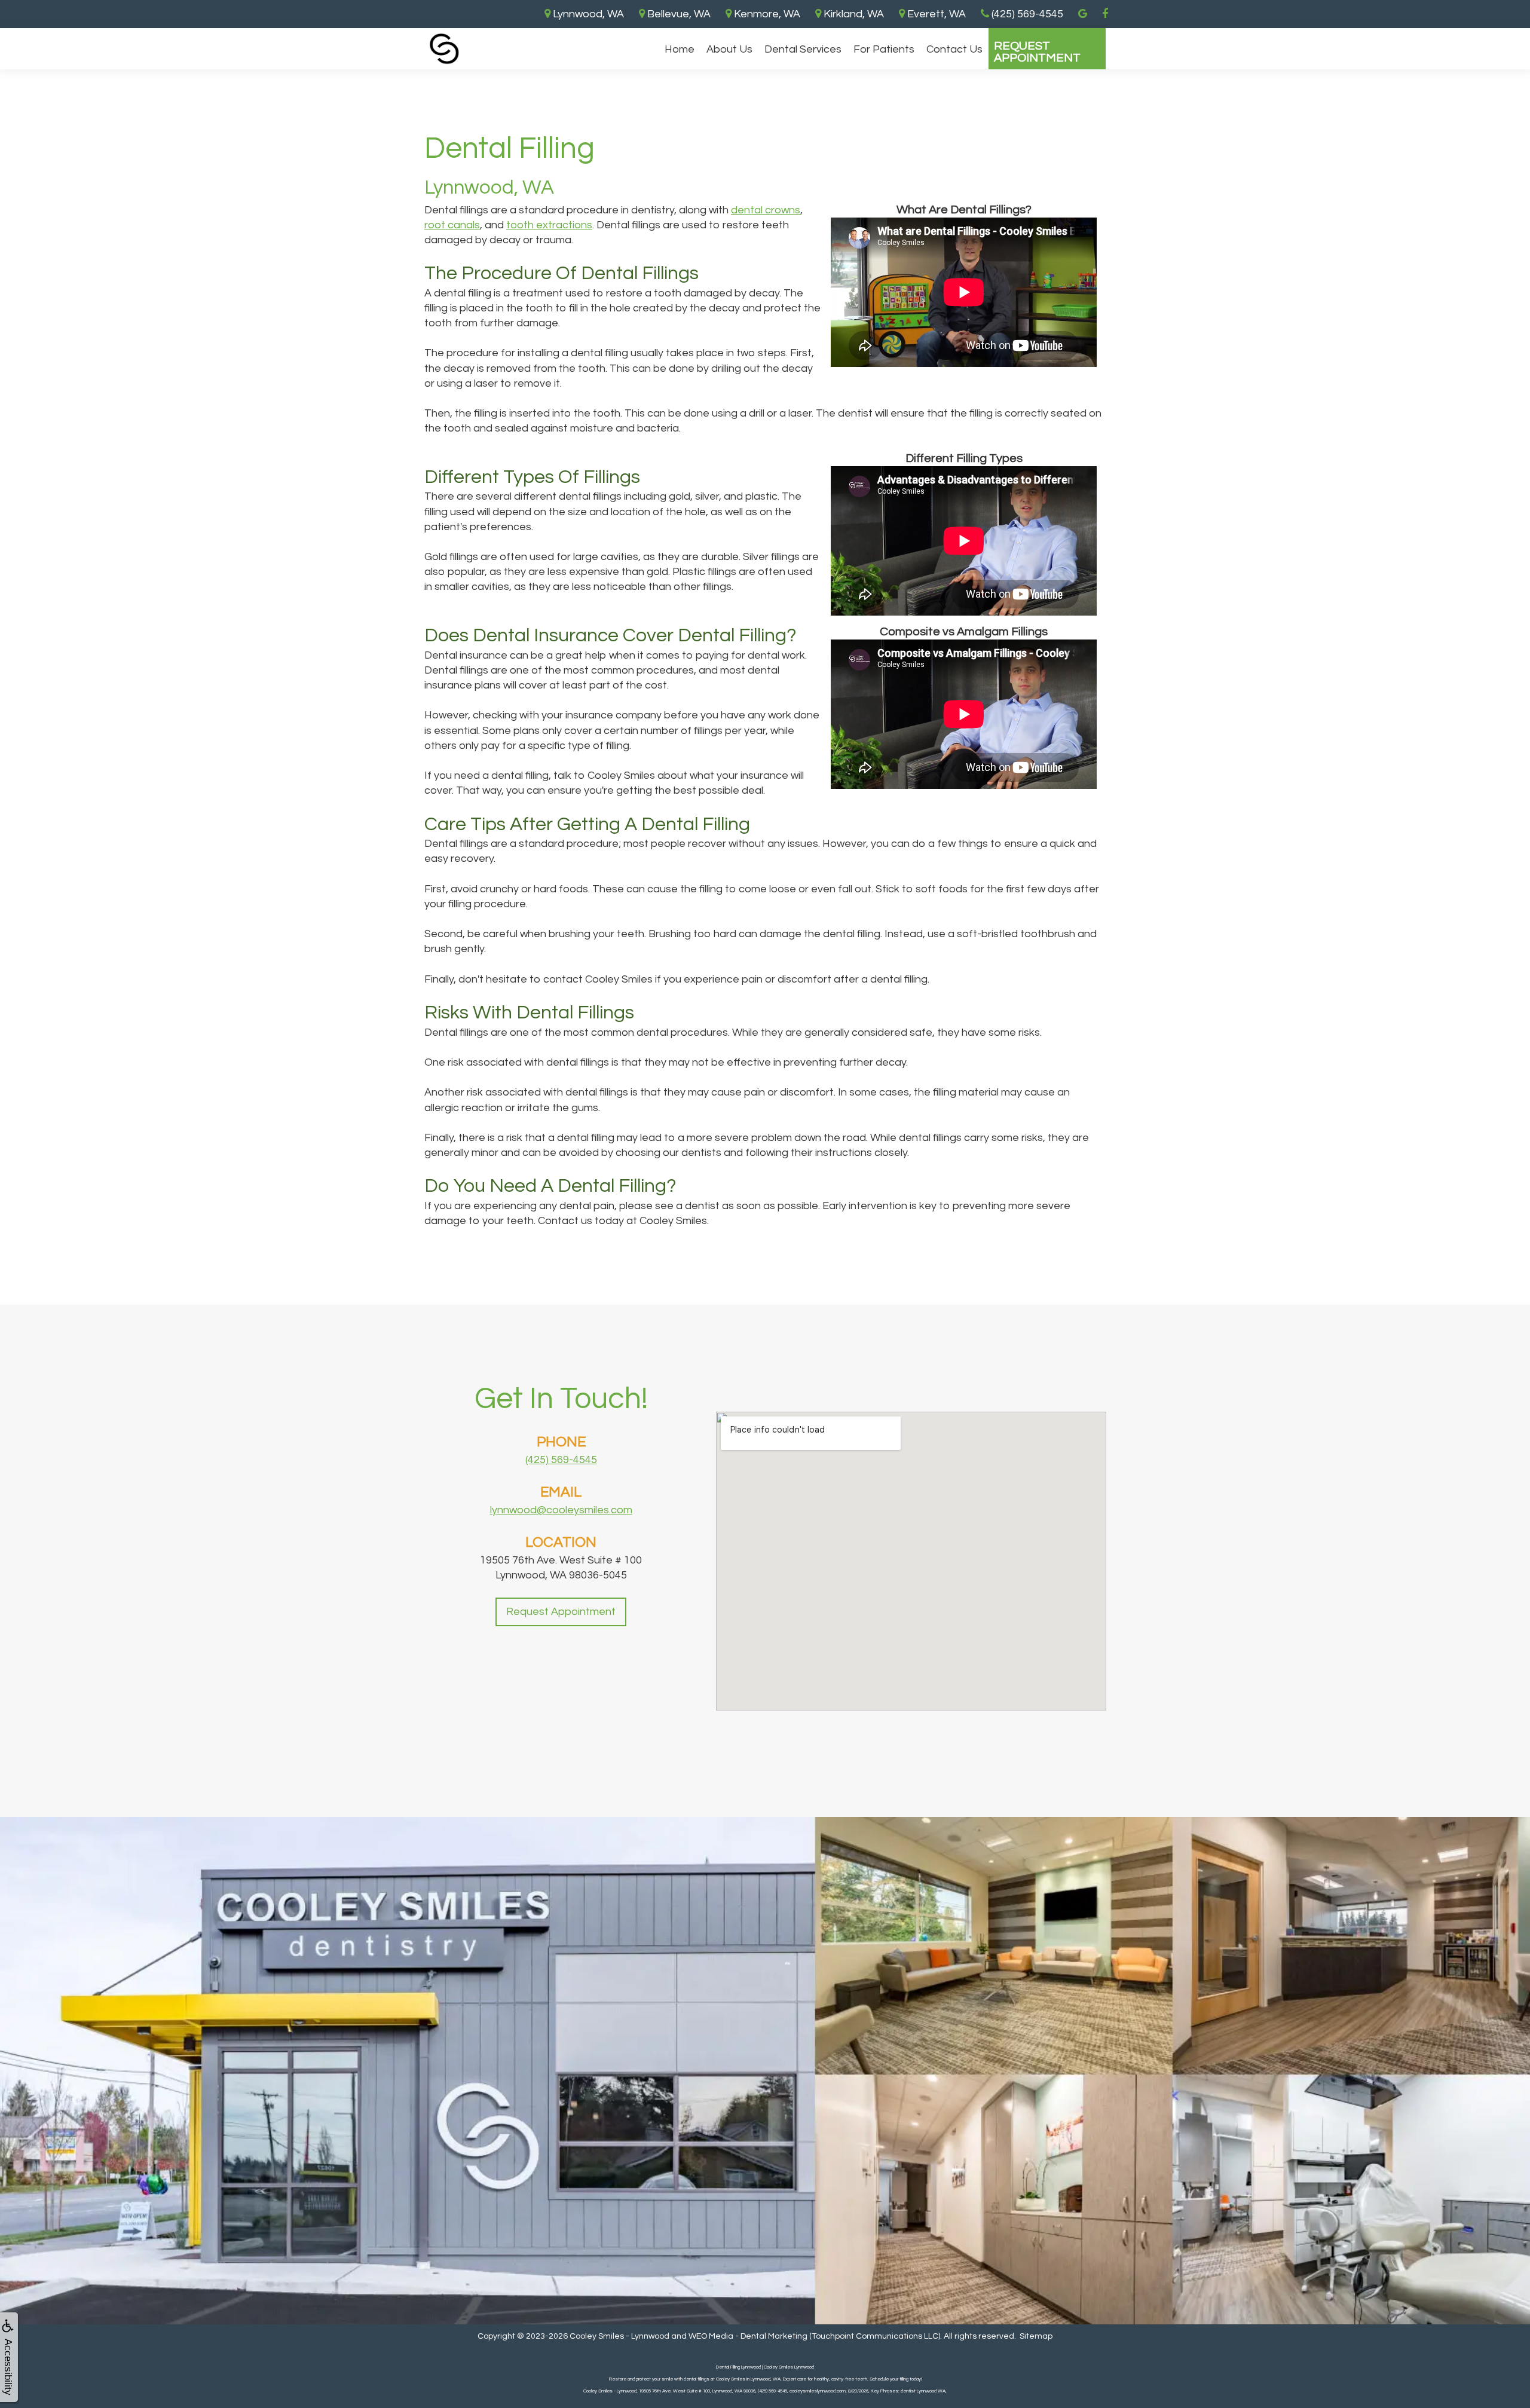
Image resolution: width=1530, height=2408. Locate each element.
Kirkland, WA (853, 14)
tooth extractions (549, 225)
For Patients (884, 49)
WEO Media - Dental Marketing (748, 2336)
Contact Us (954, 49)
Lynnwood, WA (587, 14)
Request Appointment (1037, 52)
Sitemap (1036, 2336)
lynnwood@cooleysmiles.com (561, 1510)
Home (680, 49)
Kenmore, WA (766, 14)
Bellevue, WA (678, 14)
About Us (729, 49)
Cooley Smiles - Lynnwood (619, 2336)
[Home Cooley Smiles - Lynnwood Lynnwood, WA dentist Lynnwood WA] (444, 49)
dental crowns (766, 210)
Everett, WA (935, 14)
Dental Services (803, 49)
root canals (452, 225)
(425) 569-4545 (561, 1460)
